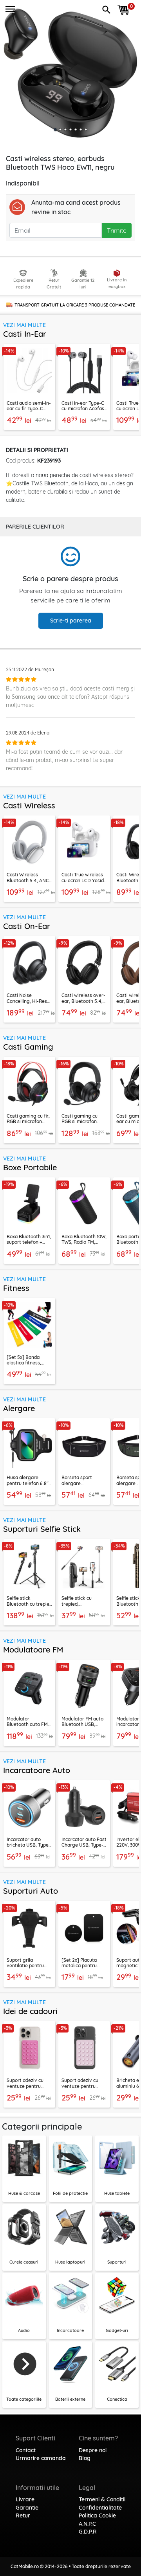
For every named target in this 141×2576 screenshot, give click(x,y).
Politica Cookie (97, 2515)
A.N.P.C (87, 2524)
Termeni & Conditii (102, 2499)
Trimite (117, 230)
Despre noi (93, 2450)
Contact (26, 2450)
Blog (85, 2458)
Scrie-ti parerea (71, 621)
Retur (23, 2515)
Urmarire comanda (41, 2458)
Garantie (27, 2508)
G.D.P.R (88, 2532)
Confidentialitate (100, 2508)
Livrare (25, 2499)
